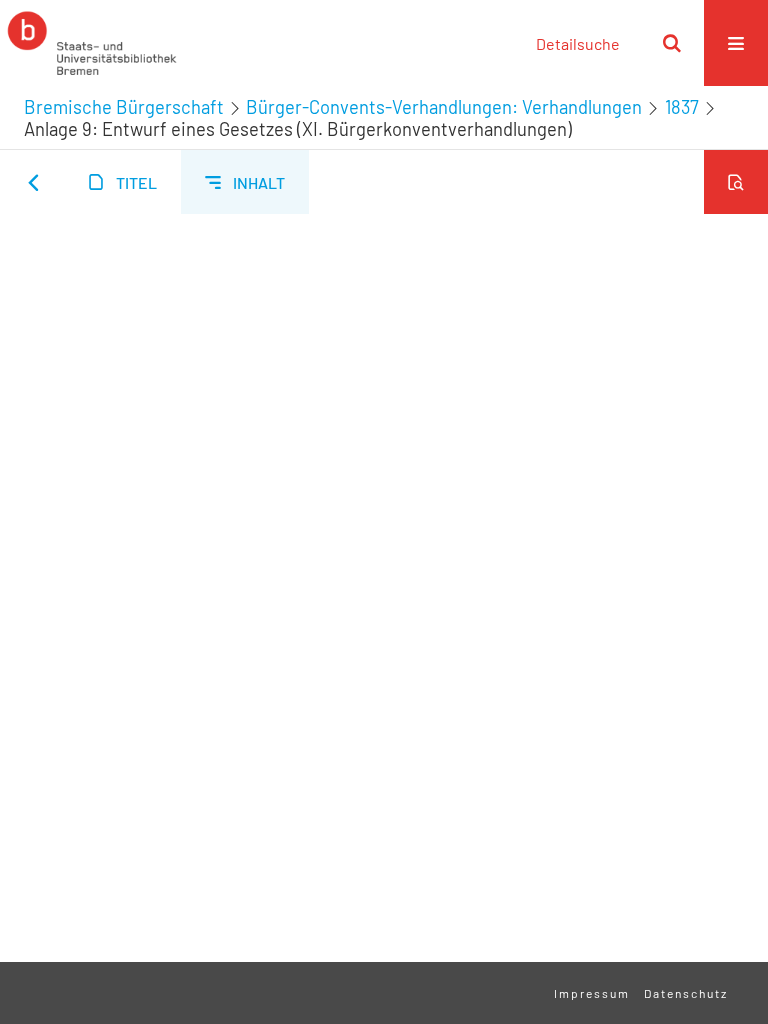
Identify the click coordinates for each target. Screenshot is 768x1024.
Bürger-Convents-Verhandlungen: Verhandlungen (444, 107)
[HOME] (92, 43)
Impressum (592, 993)
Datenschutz (686, 993)
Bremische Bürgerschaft (124, 107)
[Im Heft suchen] (736, 182)
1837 (682, 107)
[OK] (672, 43)
